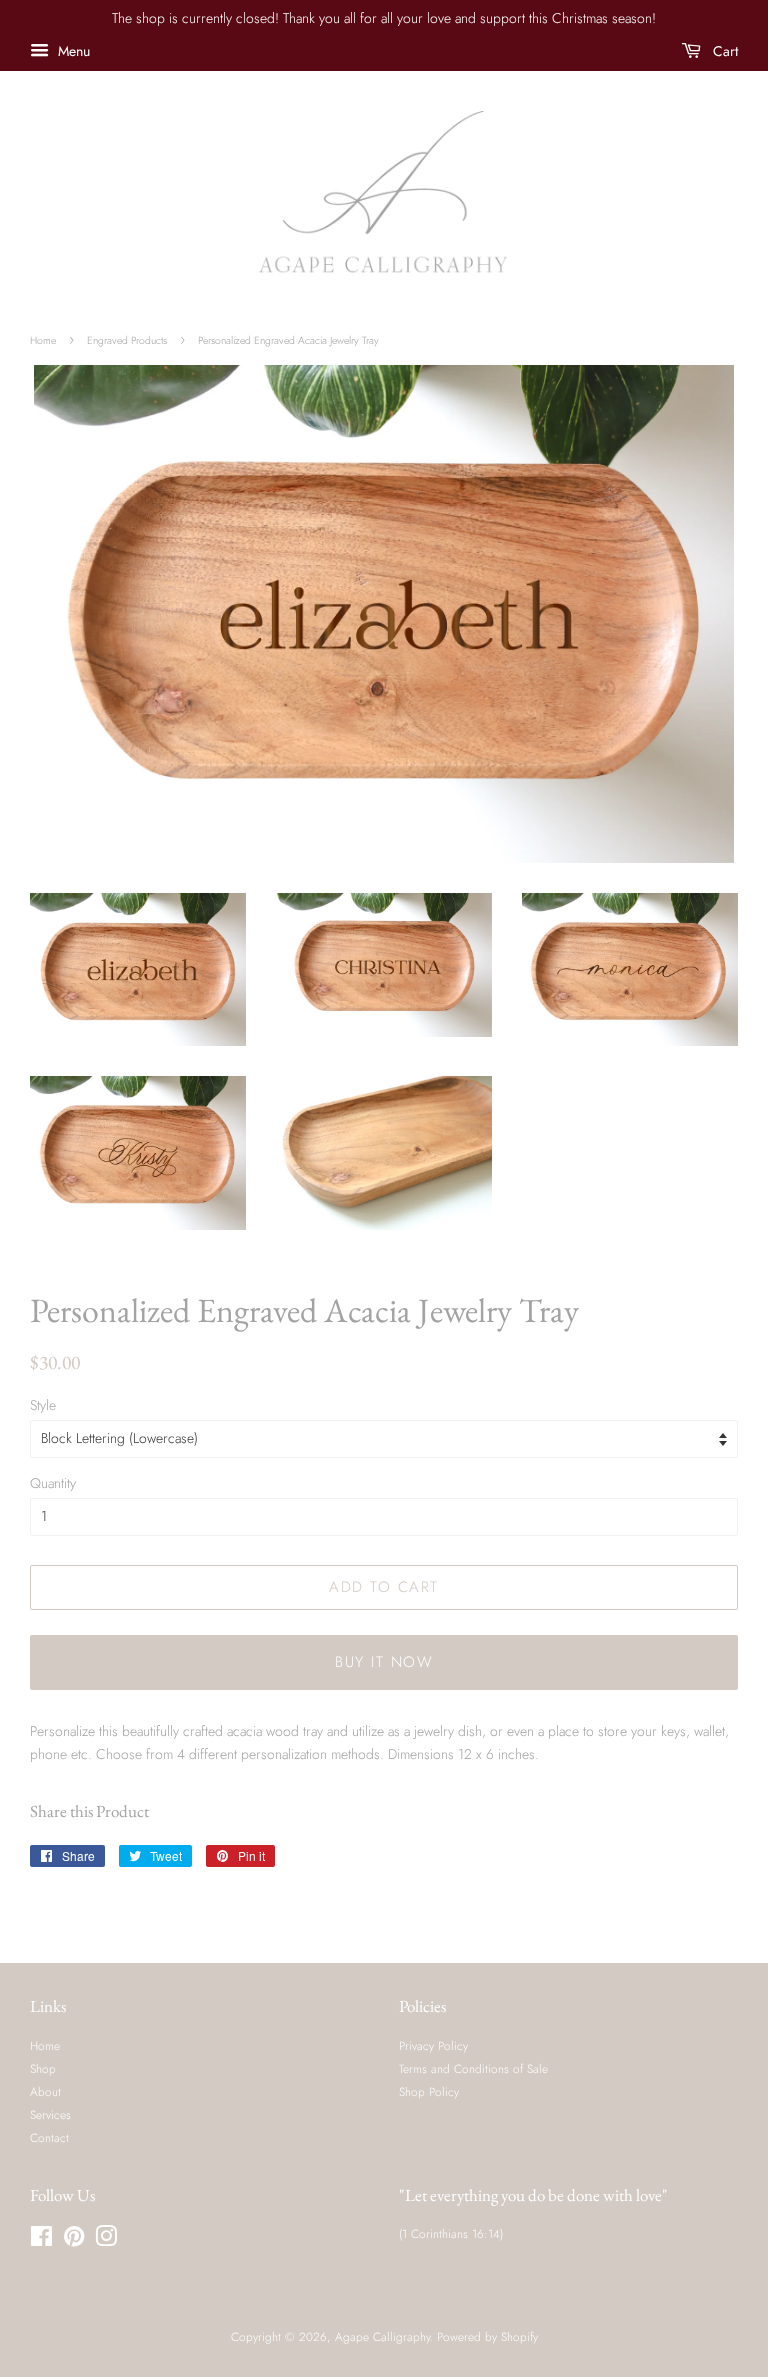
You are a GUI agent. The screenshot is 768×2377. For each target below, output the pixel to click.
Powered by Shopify (487, 2336)
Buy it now (384, 1662)
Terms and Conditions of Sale (473, 2068)
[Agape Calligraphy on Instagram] (106, 2240)
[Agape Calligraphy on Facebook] (41, 2240)
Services (50, 2114)
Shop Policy (429, 2091)
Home (43, 340)
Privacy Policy (433, 2045)
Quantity (53, 1483)
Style (43, 1405)
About (45, 2091)
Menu (72, 51)
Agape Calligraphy (382, 2336)
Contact (49, 2137)
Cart (723, 51)
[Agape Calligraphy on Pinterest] (74, 2240)
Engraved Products (127, 340)
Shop (43, 2068)
